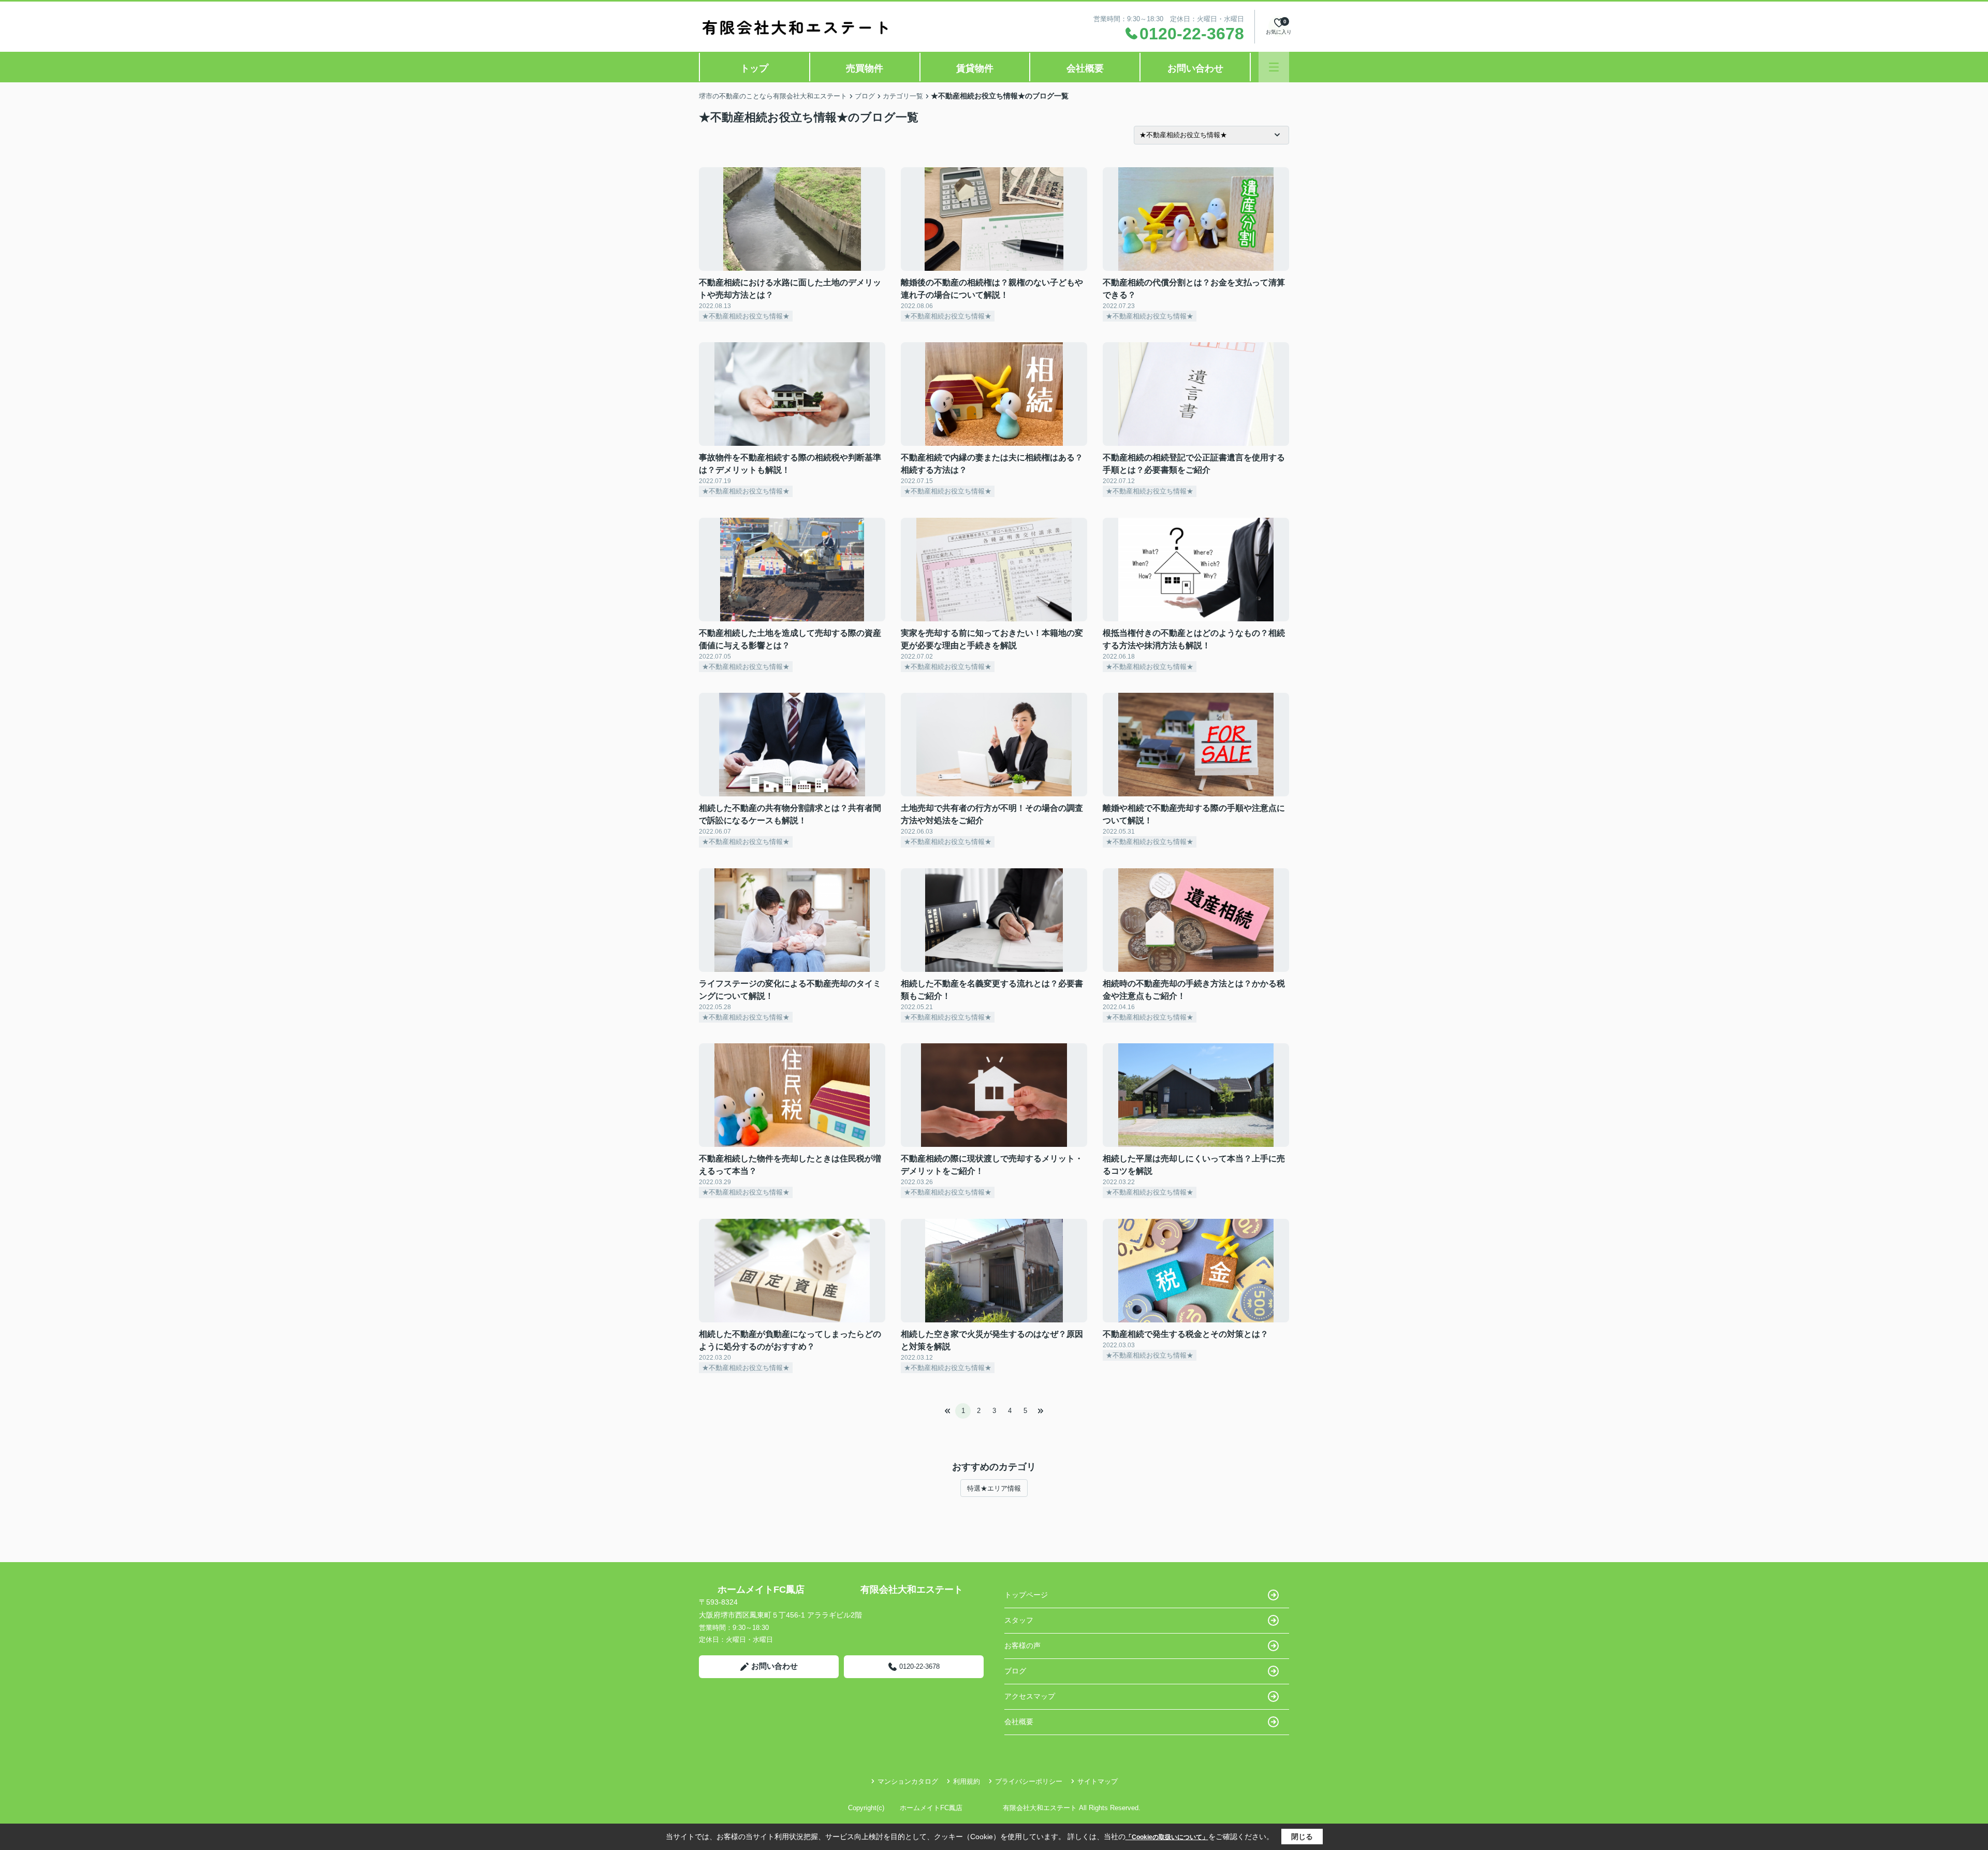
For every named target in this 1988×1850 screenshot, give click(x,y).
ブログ (1015, 1671)
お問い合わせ (1195, 68)
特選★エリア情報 (994, 1488)
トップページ (1026, 1595)
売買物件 (865, 68)
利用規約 (967, 1781)
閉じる (1302, 1837)
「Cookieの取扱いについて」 (1167, 1837)
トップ (754, 68)
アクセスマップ (1030, 1696)
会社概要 (1085, 68)
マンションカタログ (908, 1781)
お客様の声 (1022, 1645)
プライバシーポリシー (1029, 1781)
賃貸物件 (975, 68)
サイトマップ (1098, 1781)
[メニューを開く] (1274, 67)
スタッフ (1019, 1620)
